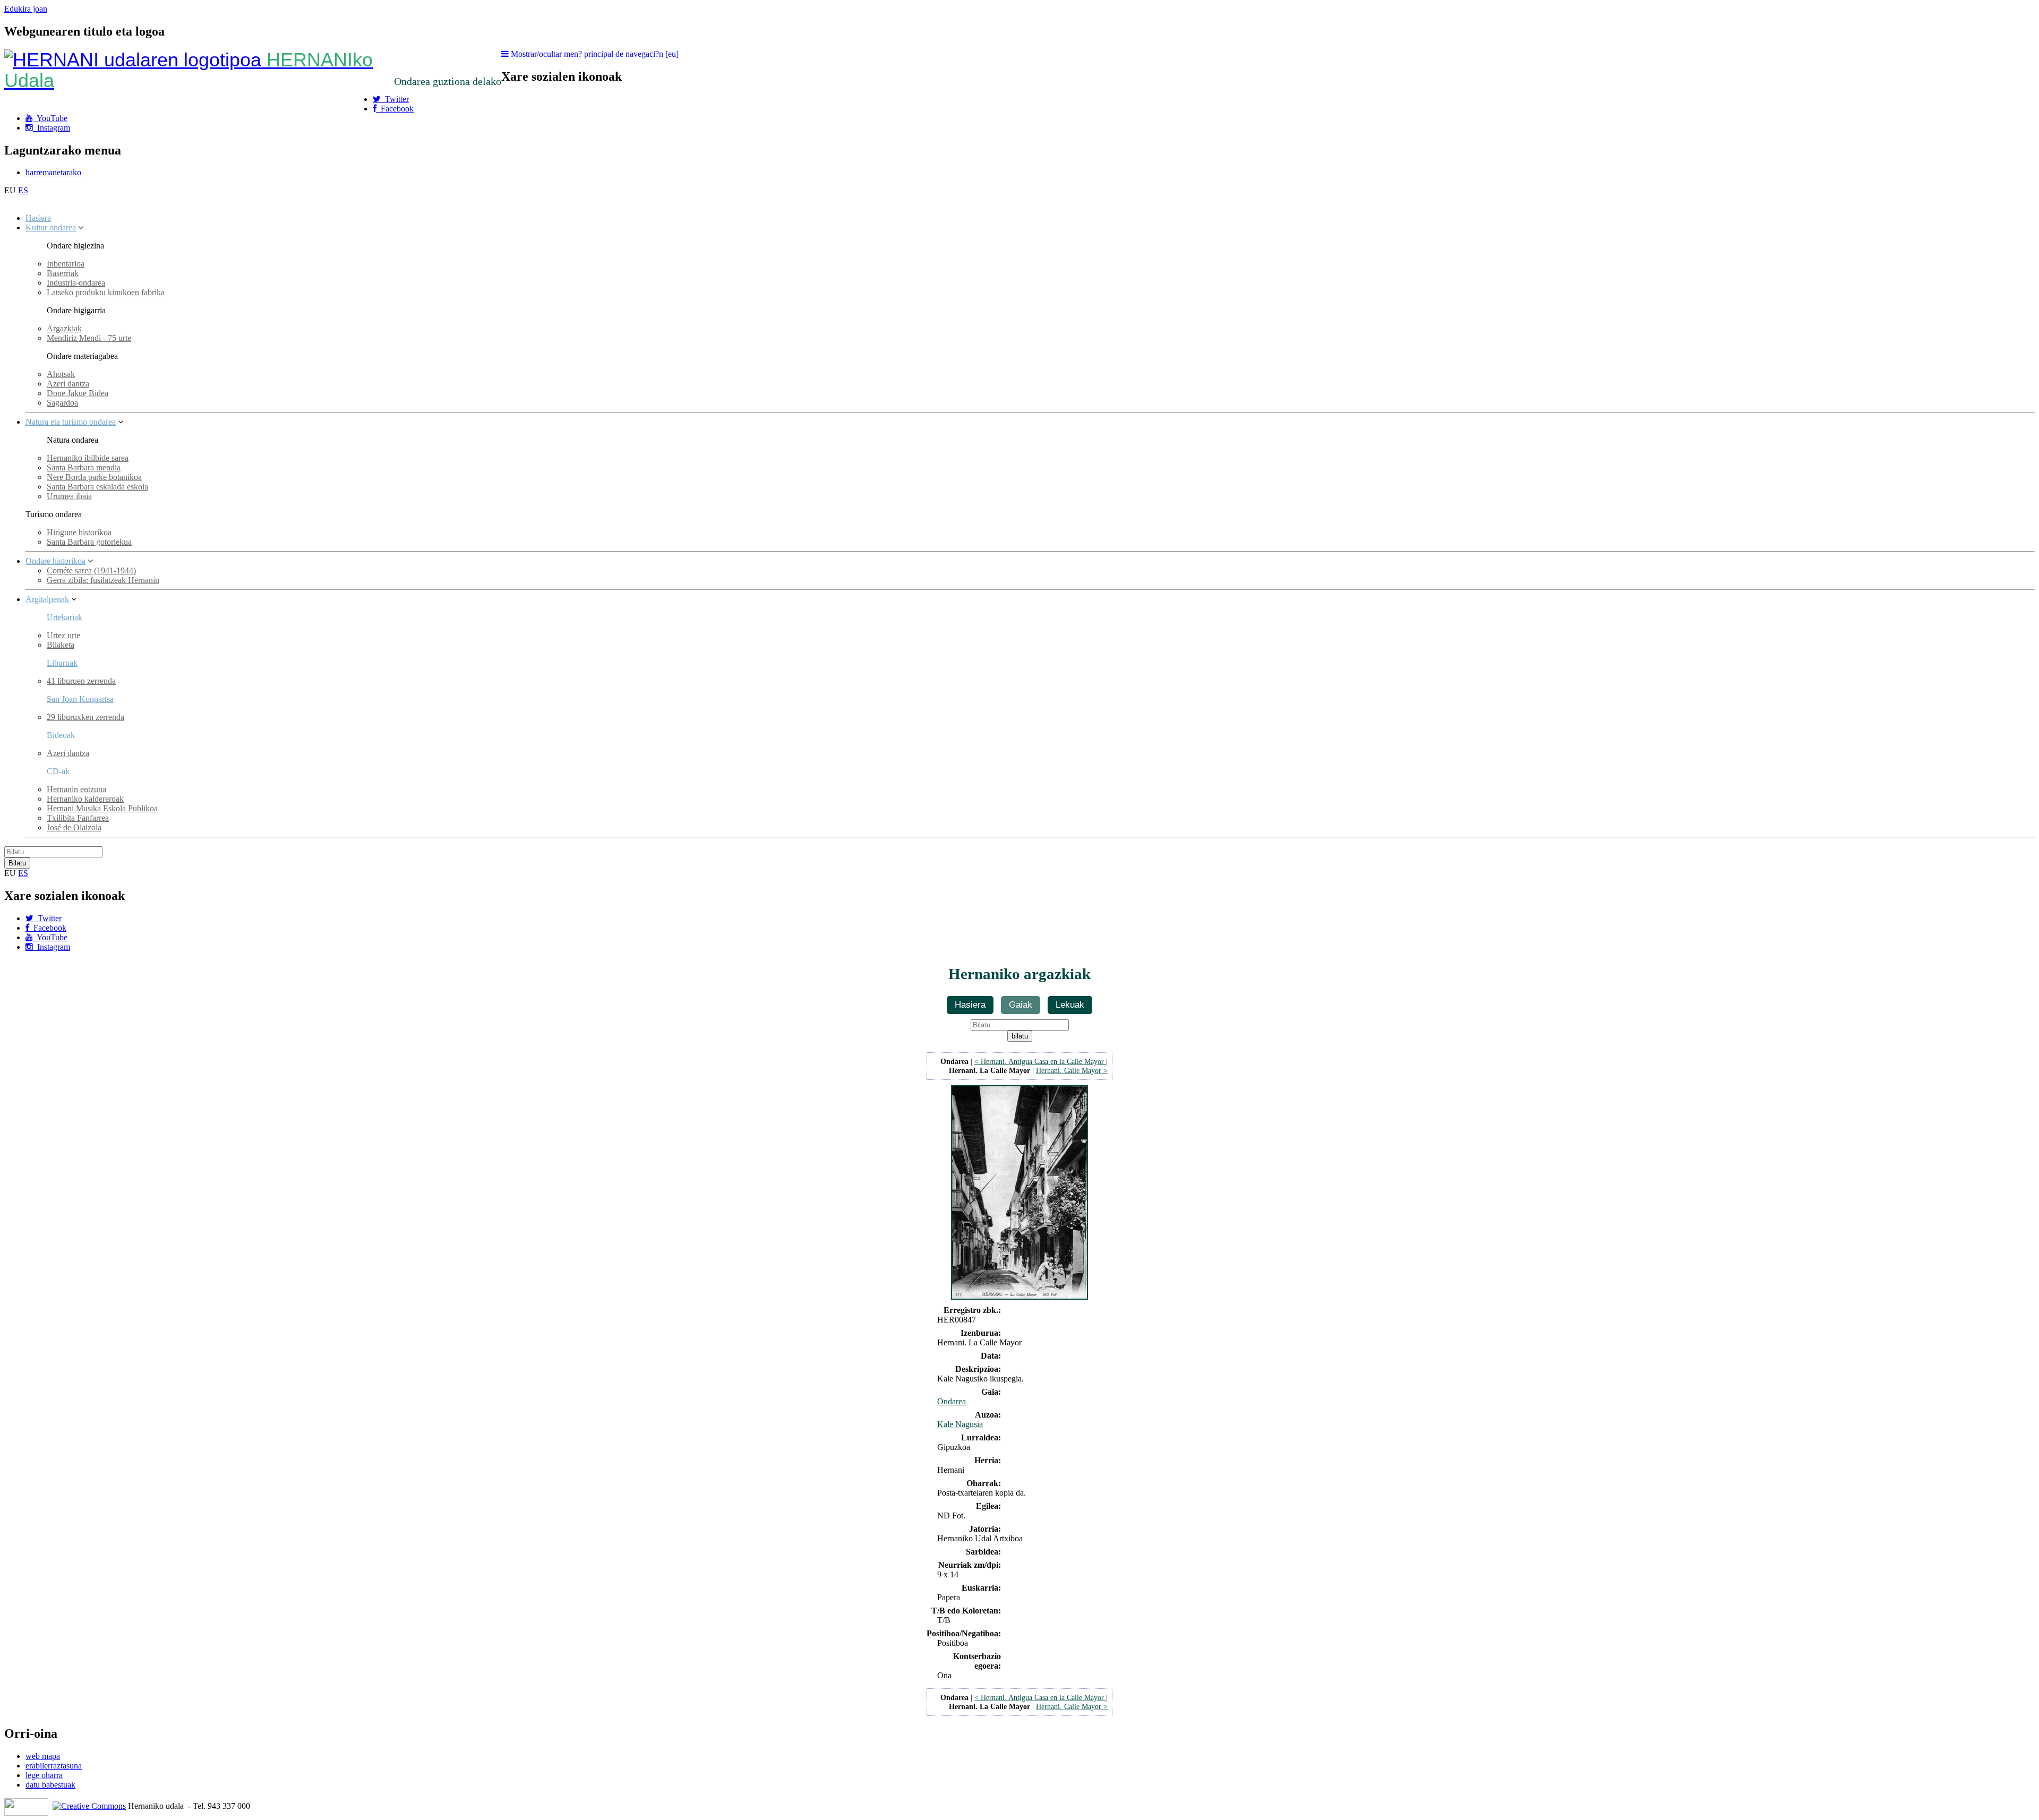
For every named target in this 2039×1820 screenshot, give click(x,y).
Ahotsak (61, 374)
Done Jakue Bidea (78, 393)
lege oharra (44, 1775)
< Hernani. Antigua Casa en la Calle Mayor (1040, 1061)
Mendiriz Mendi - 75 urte (89, 338)
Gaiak (1021, 1005)
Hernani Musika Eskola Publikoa (102, 808)
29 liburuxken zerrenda (85, 717)
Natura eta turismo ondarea (71, 422)
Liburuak (62, 663)
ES (23, 190)
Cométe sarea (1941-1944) (91, 570)
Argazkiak (64, 328)
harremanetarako (53, 172)
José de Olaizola (74, 827)
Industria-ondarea (76, 283)
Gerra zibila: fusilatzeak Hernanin (103, 580)
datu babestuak (50, 1785)
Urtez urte (63, 635)
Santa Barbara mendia (84, 467)
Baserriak (63, 273)
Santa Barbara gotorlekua (89, 542)
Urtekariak (65, 617)
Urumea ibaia (69, 496)
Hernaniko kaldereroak (85, 799)
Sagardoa (62, 403)
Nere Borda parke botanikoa (94, 477)
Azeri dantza (68, 384)
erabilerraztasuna (54, 1766)
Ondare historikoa (55, 561)
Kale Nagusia (960, 1424)
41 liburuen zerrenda (81, 681)
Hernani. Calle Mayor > (1072, 1070)
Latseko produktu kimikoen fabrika (106, 292)
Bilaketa (61, 645)
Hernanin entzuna (76, 789)
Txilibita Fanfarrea (78, 818)
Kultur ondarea (51, 227)
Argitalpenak (47, 599)
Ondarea (952, 1401)
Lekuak (1070, 1005)
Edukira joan (26, 9)
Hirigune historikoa (79, 532)
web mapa (43, 1756)
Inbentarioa (66, 264)
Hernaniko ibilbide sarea (88, 458)
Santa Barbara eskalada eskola (97, 487)
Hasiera (38, 218)
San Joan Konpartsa (80, 699)
